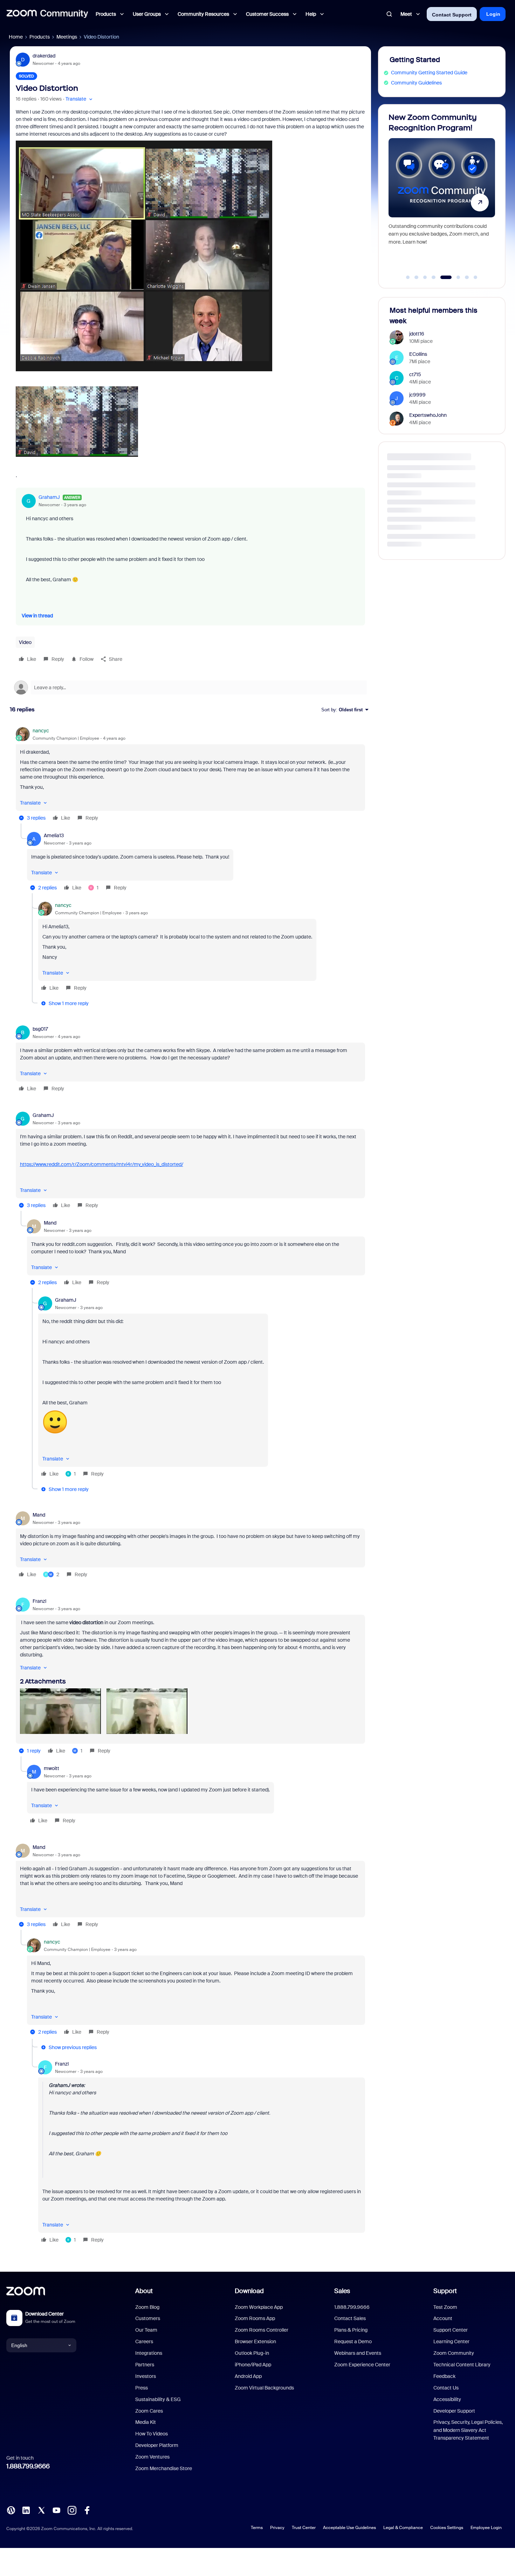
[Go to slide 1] (408, 277)
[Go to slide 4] (434, 277)
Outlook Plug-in (252, 2353)
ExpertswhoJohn (428, 415)
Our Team (146, 2330)
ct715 (415, 374)
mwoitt (51, 1768)
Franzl (39, 1601)
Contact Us (446, 2388)
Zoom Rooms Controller (262, 2330)
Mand (50, 1223)
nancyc (41, 731)
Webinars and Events (358, 2353)
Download (249, 2291)
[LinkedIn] (26, 2510)
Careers (144, 2341)
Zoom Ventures (152, 2457)
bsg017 (40, 1029)
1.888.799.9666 (28, 2466)
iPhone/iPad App (253, 2365)
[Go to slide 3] (425, 277)
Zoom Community (454, 2353)
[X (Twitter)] (41, 2510)
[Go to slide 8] (475, 277)
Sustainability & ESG (158, 2399)
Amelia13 (54, 835)
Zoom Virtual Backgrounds (264, 2388)
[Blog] (11, 2510)
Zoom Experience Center (362, 2365)
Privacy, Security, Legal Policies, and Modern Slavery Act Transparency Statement (468, 2430)
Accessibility (447, 2399)
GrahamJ (49, 497)
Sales (342, 2291)
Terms (257, 2528)
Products (40, 37)
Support (445, 2291)
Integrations (149, 2353)
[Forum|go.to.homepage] (47, 14)
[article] (190, 775)
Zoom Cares (149, 2411)
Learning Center (451, 2341)
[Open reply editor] (190, 687)
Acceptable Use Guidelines (349, 2528)
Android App (248, 2376)
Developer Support (454, 2411)
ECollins (418, 354)
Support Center (451, 2330)
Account (443, 2318)
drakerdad (44, 56)
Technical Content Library (462, 2365)
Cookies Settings (447, 2528)
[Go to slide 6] (455, 277)
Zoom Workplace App (259, 2307)
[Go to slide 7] (467, 277)
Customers (148, 2318)
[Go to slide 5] (442, 277)
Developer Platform (157, 2445)
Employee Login (486, 2528)
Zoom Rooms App (255, 2318)
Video (25, 642)
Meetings (67, 37)
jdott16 (417, 334)
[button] (80, 99)
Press (142, 2388)
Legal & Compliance (403, 2528)
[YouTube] (56, 2510)
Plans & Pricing (351, 2330)
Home (16, 37)
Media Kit (146, 2422)
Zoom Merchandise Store (164, 2468)
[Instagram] (72, 2510)
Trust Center (304, 2528)
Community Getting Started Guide (429, 73)
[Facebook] (87, 2510)
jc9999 (417, 395)
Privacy (277, 2528)
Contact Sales (350, 2318)
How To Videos (152, 2434)
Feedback (444, 2376)
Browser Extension (255, 2341)
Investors (146, 2376)
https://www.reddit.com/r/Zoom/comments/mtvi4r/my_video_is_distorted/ (102, 1164)
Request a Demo (353, 2341)
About (144, 2291)
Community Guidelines (416, 83)
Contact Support (452, 15)
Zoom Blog (147, 2307)
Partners (145, 2365)
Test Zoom (445, 2307)
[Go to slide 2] (417, 277)
